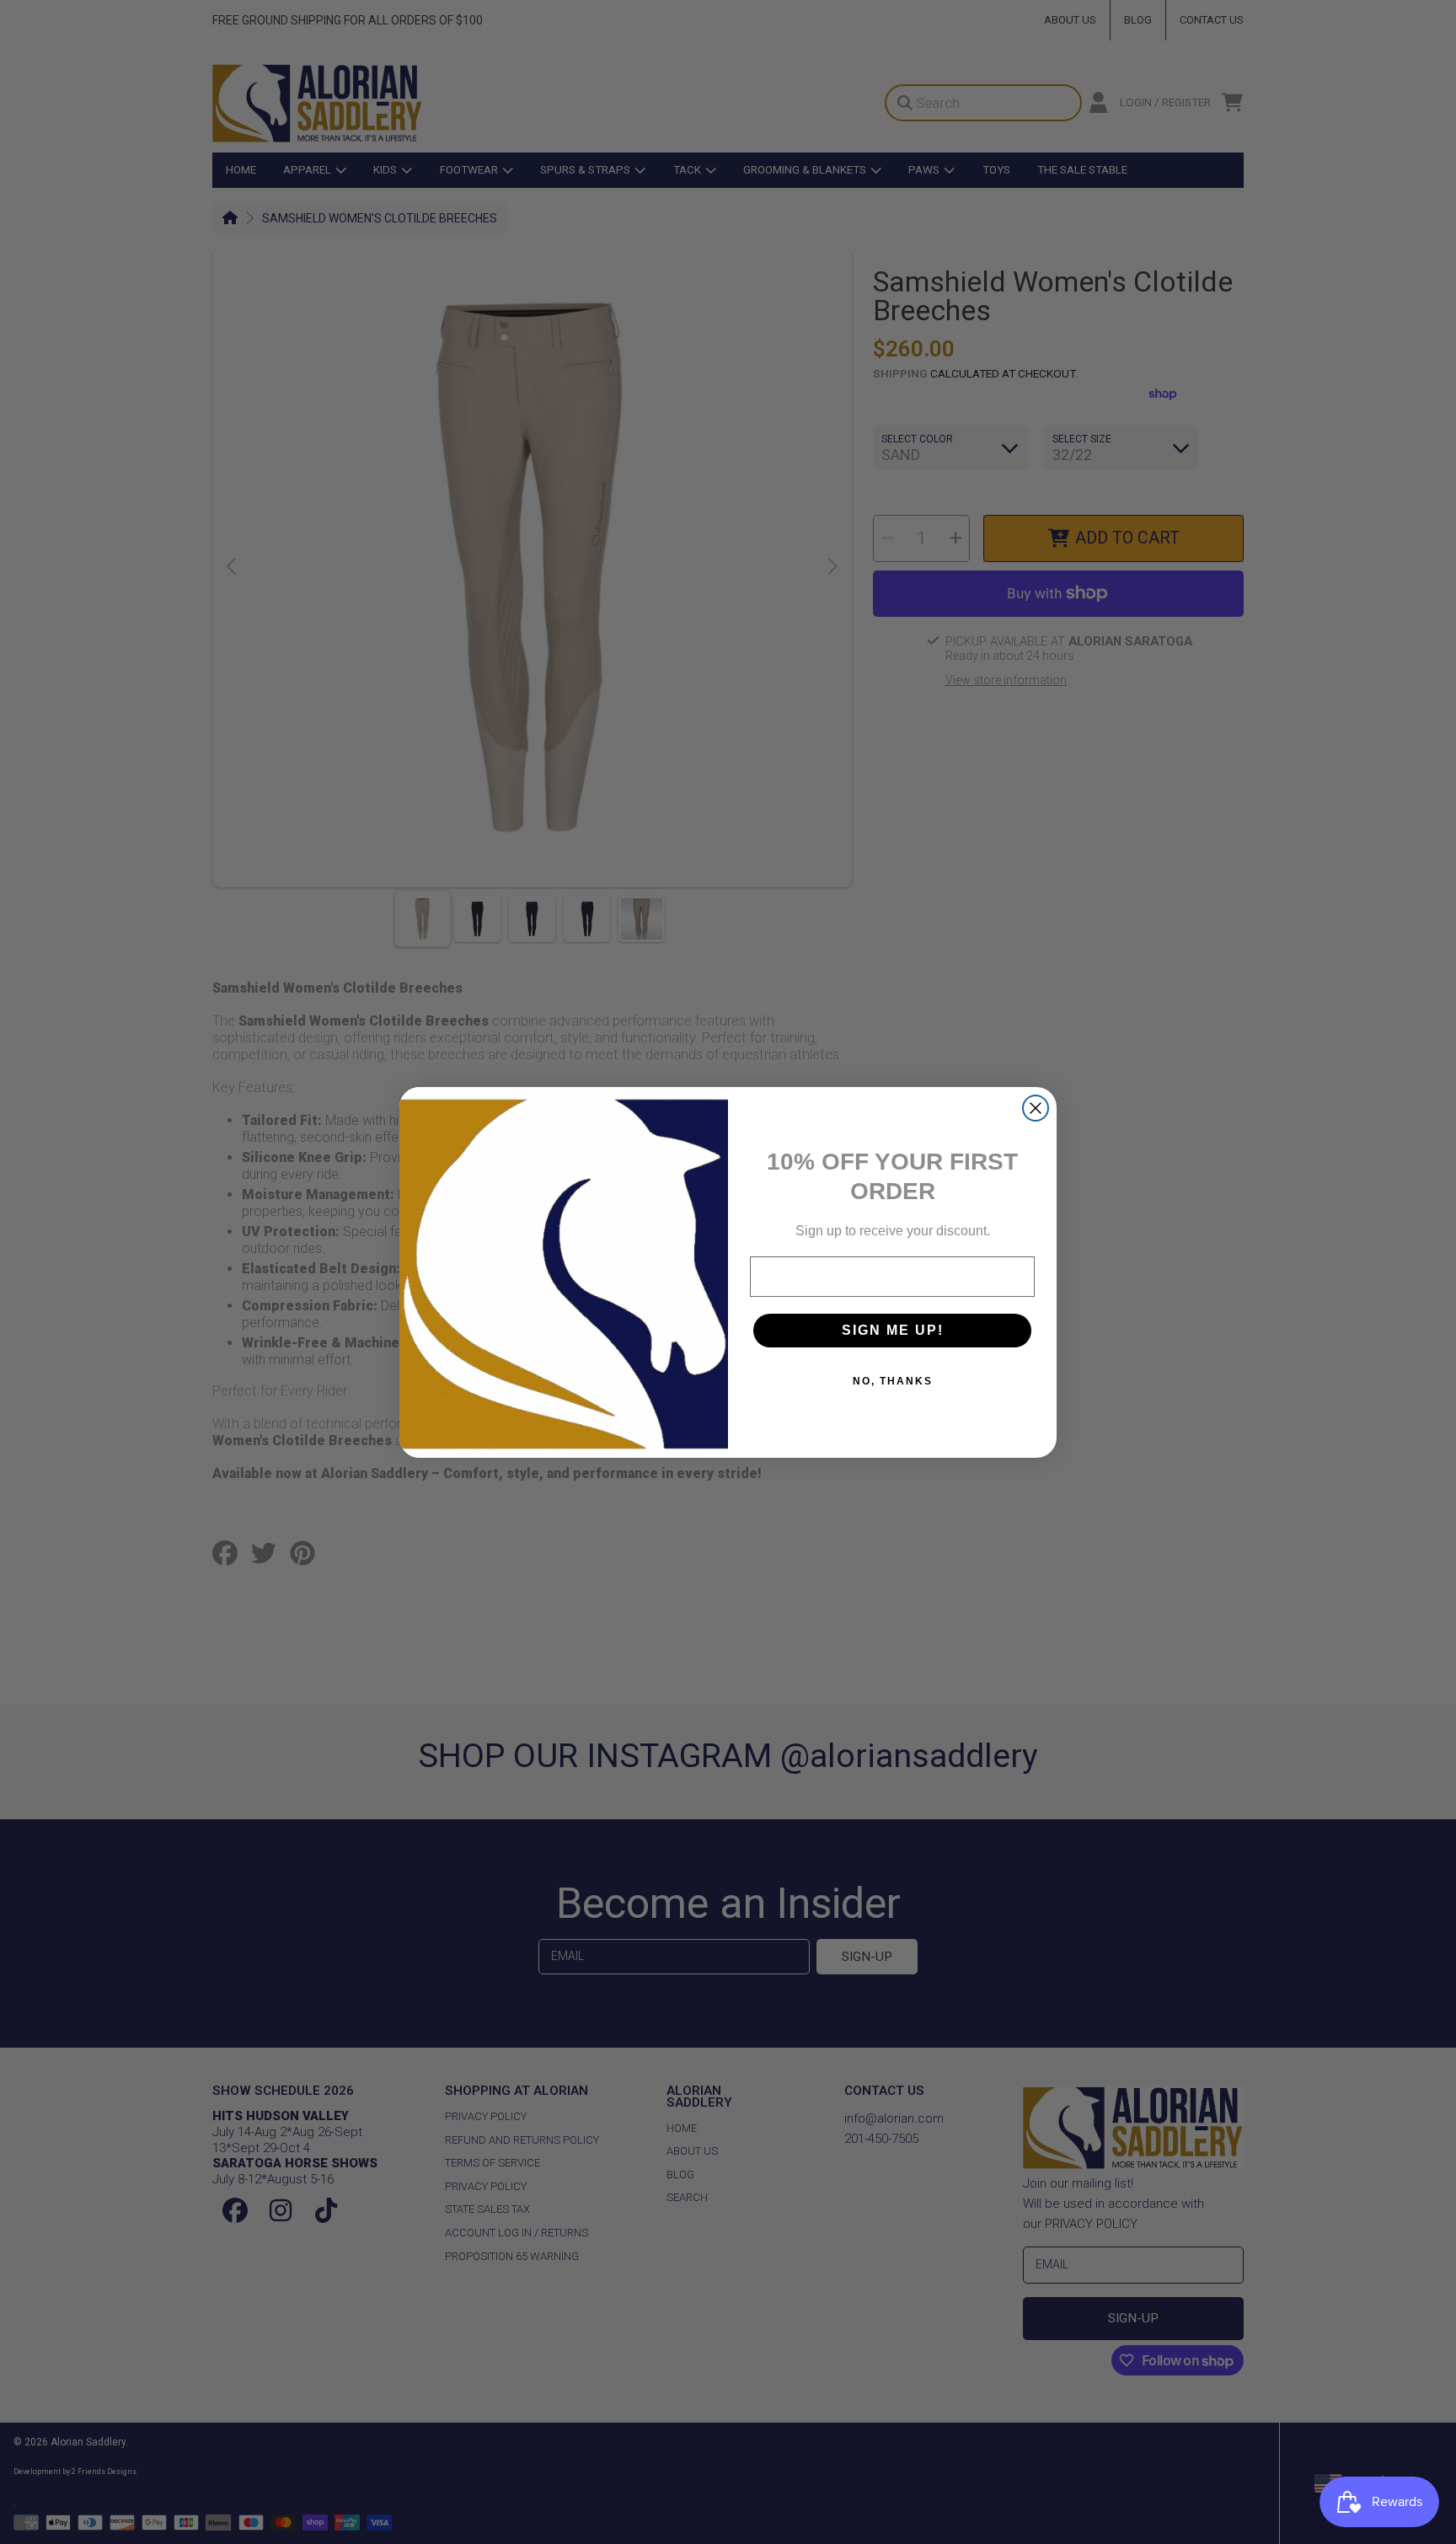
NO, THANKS (893, 1381)
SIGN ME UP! (893, 1330)
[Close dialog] (1036, 1108)
